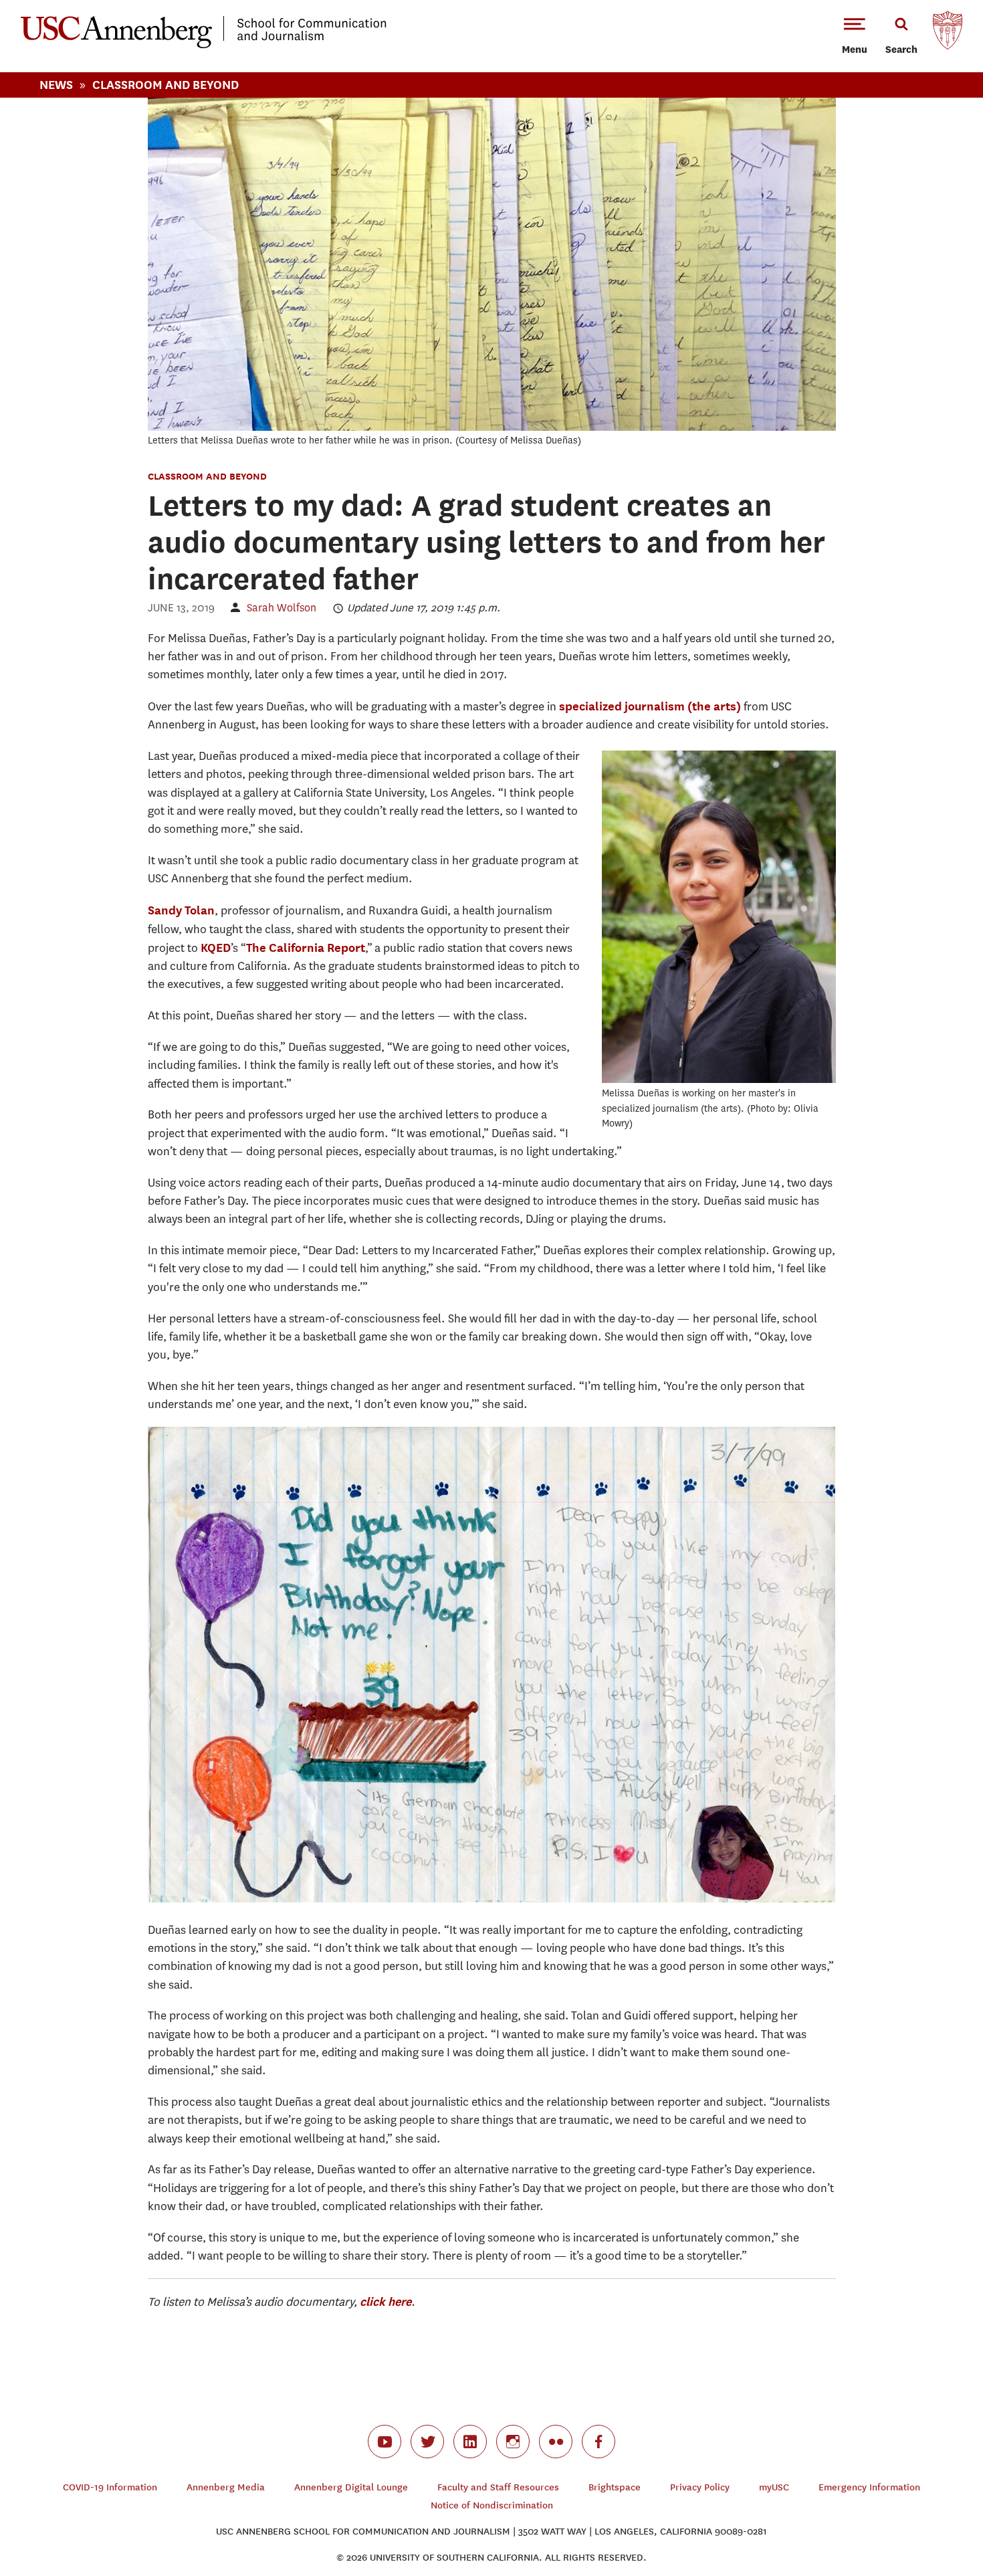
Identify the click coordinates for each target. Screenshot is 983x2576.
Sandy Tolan (181, 910)
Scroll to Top (925, 2518)
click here (386, 2301)
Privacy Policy (700, 2487)
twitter (427, 2442)
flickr (556, 2442)
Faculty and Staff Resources (498, 2487)
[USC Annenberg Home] (204, 45)
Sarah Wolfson (282, 608)
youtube (385, 2442)
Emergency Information (869, 2487)
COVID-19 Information (110, 2487)
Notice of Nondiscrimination (492, 2505)
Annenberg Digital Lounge (351, 2487)
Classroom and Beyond (207, 476)
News (56, 85)
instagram (513, 2442)
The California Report (306, 948)
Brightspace (615, 2487)
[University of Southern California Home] (948, 33)
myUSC (774, 2487)
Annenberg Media (226, 2487)
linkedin (470, 2442)
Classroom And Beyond (166, 85)
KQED (216, 948)
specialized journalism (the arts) (650, 706)
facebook (598, 2442)
